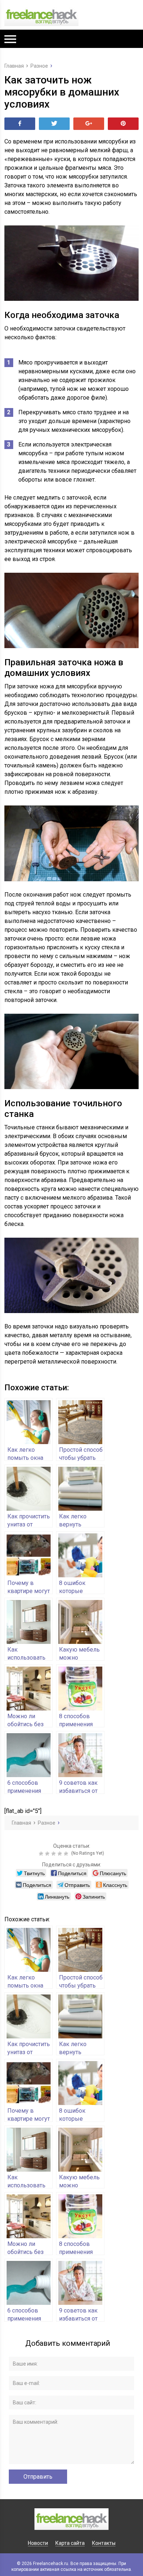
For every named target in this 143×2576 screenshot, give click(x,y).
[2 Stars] (48, 1854)
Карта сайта (70, 2543)
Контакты (104, 2543)
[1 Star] (42, 1854)
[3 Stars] (54, 1854)
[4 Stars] (61, 1854)
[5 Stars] (67, 1854)
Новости (38, 2543)
